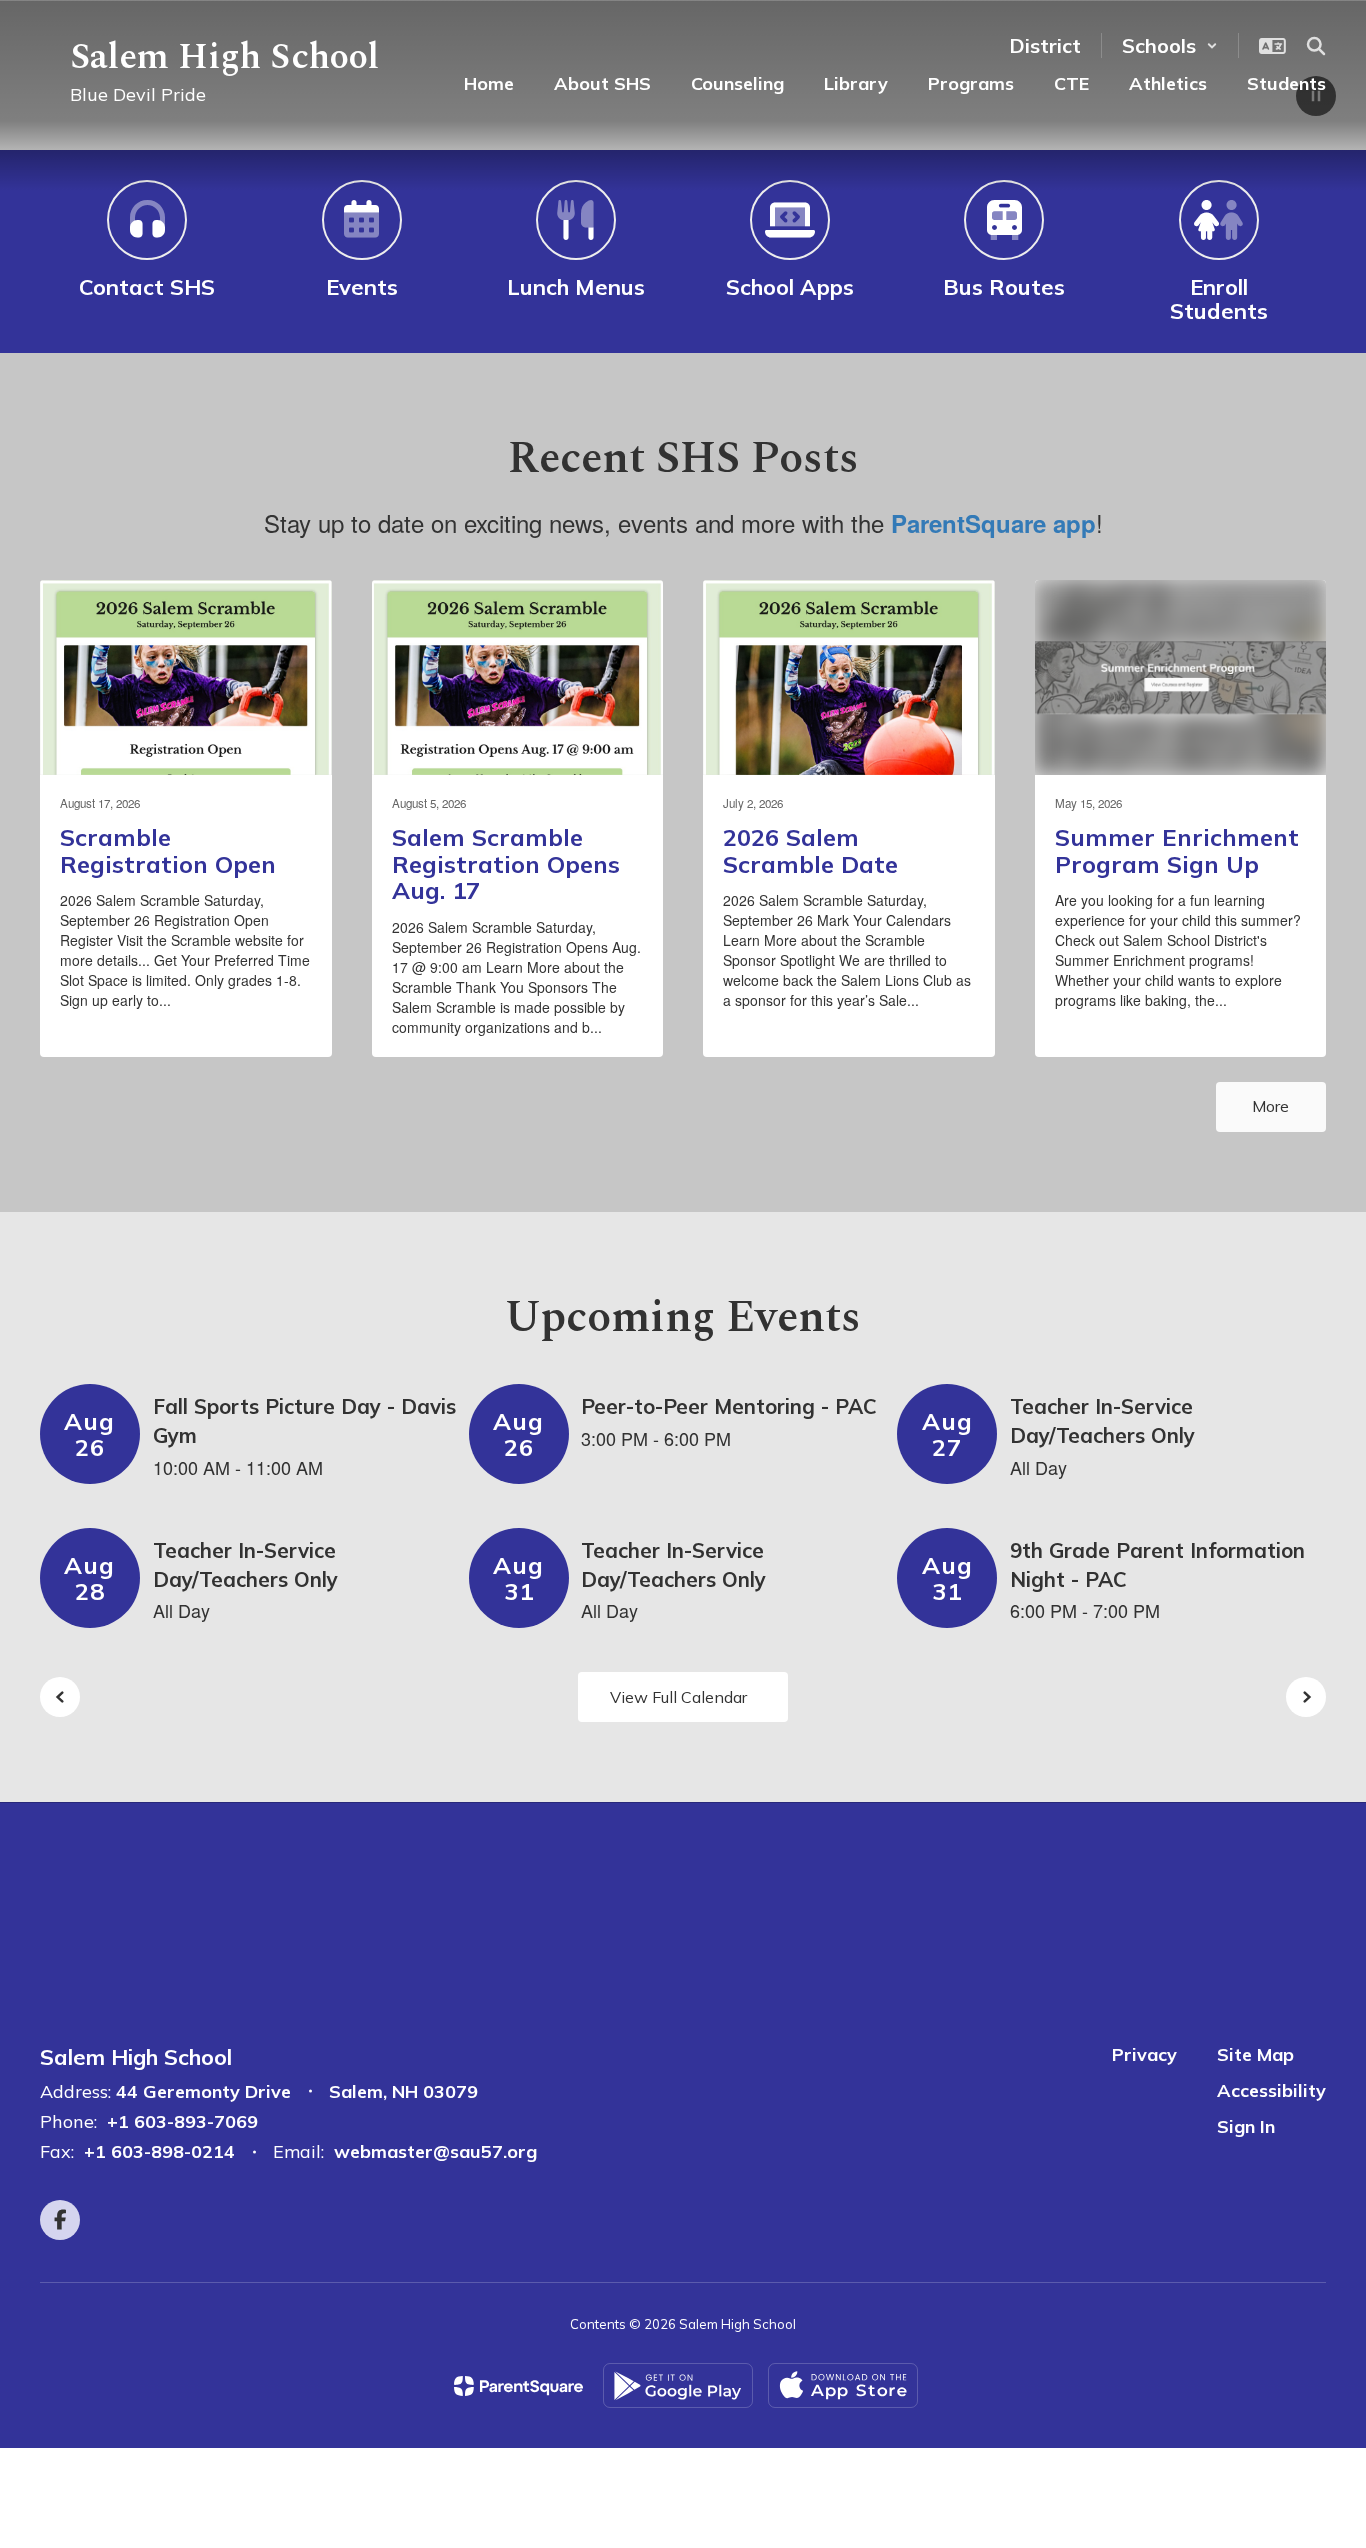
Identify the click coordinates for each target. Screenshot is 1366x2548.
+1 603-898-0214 (159, 2151)
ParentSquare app (993, 523)
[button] (1170, 45)
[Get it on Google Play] (678, 2385)
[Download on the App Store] (843, 2385)
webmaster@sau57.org (435, 2151)
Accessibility (1271, 2090)
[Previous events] (60, 1697)
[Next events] (1306, 1697)
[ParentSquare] (518, 2386)
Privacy (1144, 2054)
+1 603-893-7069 (182, 2121)
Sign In (1246, 2126)
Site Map (1255, 2054)
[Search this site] (1316, 46)
